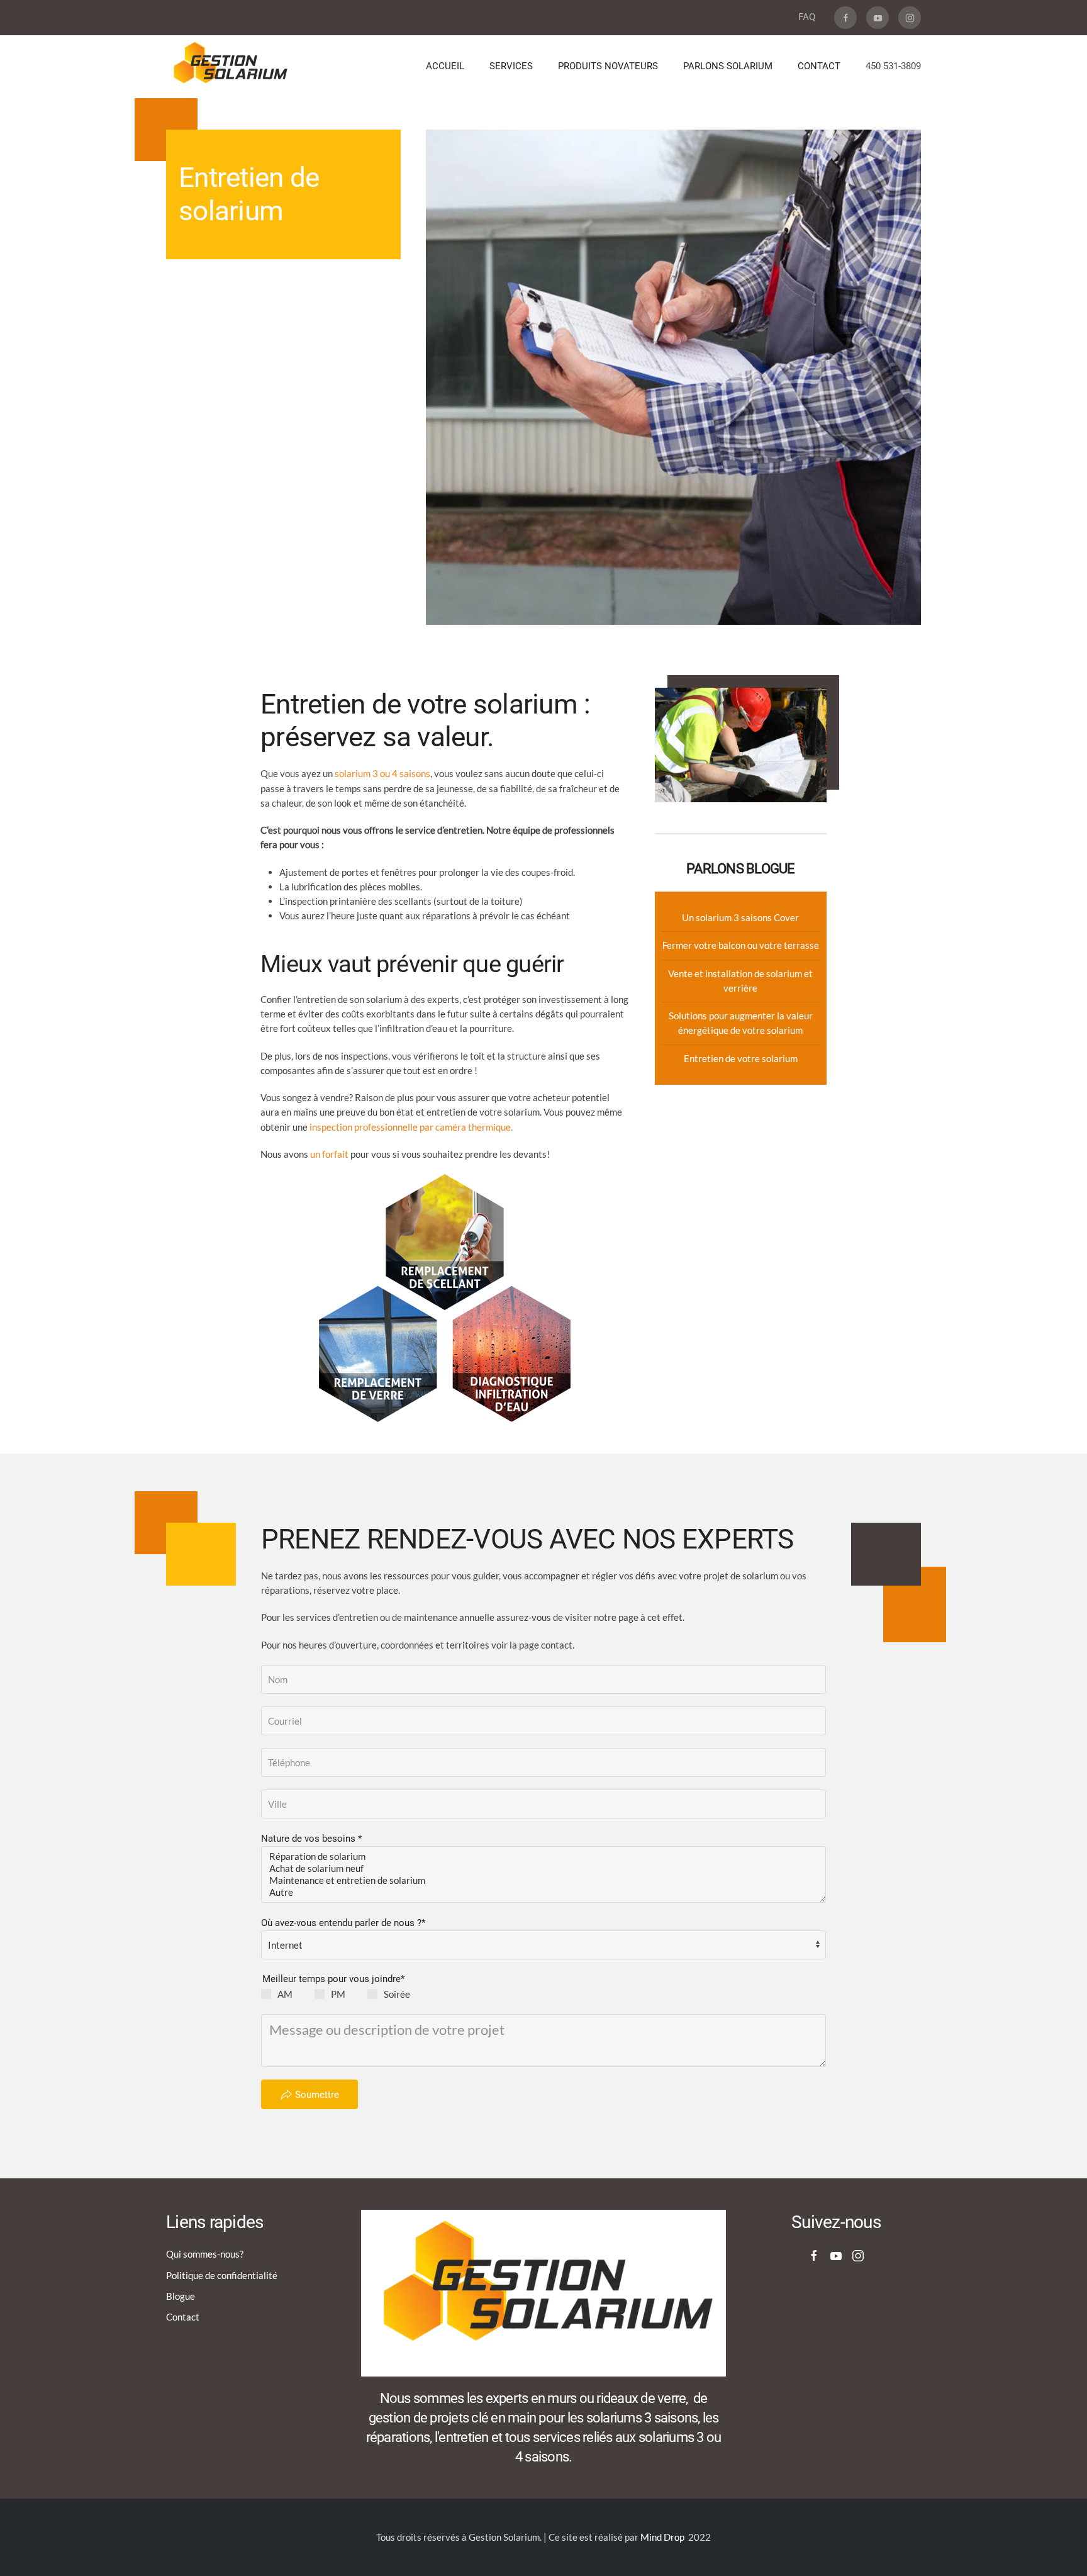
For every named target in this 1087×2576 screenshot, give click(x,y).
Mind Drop (662, 2537)
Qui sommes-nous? (205, 2254)
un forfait (330, 1154)
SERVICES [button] (511, 66)
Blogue (181, 2296)
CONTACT (819, 66)
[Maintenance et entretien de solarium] (543, 1880)
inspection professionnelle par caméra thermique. (411, 1127)
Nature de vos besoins (311, 1839)
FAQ (807, 17)
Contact (183, 2317)
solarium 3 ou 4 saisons (382, 773)
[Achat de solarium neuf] (543, 1868)
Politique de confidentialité (222, 2275)
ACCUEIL (445, 66)
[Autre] (543, 1892)
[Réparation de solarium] (543, 1856)
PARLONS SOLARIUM (728, 66)
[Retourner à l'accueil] (231, 67)
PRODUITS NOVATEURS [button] (608, 66)
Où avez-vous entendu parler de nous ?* (343, 1923)
